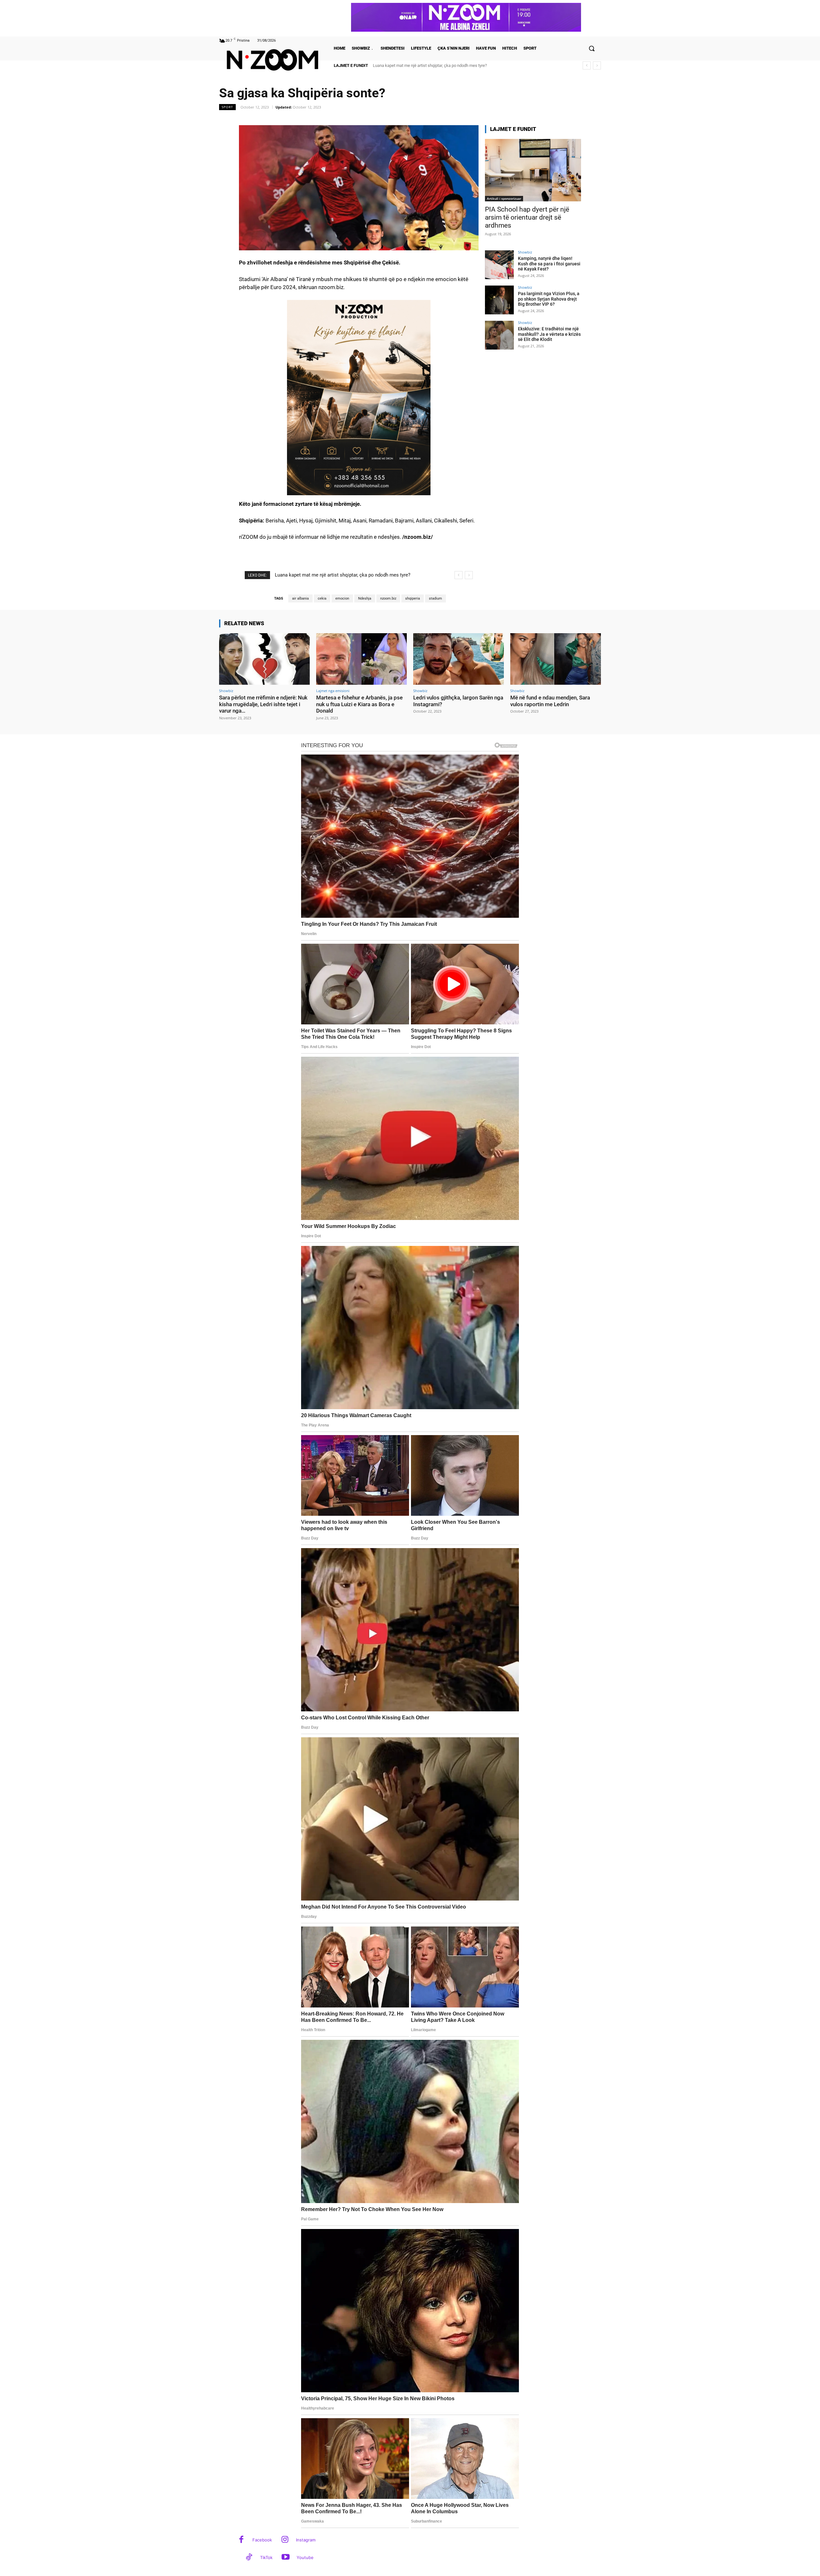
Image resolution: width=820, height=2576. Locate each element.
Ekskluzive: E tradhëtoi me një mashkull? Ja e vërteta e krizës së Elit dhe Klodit (549, 334)
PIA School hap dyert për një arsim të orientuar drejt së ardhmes (527, 217)
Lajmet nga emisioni (333, 691)
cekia (322, 598)
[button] (592, 48)
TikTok (266, 2557)
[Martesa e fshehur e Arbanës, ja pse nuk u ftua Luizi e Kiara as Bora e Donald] (361, 659)
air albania (300, 598)
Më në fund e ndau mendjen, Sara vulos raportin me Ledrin (550, 701)
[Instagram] (285, 2540)
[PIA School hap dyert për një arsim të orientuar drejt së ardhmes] (533, 170)
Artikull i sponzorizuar (504, 198)
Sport (227, 107)
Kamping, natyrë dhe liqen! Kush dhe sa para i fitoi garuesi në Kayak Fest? (549, 264)
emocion (342, 598)
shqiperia (413, 598)
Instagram (306, 2540)
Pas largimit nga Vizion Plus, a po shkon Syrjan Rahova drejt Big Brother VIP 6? (549, 299)
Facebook (262, 2540)
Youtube (305, 2557)
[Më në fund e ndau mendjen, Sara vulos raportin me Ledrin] (556, 659)
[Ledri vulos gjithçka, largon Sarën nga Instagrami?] (459, 659)
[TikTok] (249, 2558)
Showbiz (525, 252)
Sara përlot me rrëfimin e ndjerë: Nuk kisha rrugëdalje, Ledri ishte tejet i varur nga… (263, 704)
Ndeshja (365, 598)
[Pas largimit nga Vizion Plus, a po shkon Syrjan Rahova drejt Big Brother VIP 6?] (499, 300)
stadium (435, 598)
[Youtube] (286, 2558)
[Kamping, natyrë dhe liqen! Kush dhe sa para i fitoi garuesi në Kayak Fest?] (499, 265)
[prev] (587, 65)
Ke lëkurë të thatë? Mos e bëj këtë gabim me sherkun (421, 65)
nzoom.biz (388, 598)
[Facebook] (241, 2540)
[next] (597, 65)
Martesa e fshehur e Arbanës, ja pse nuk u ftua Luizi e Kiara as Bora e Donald (359, 704)
